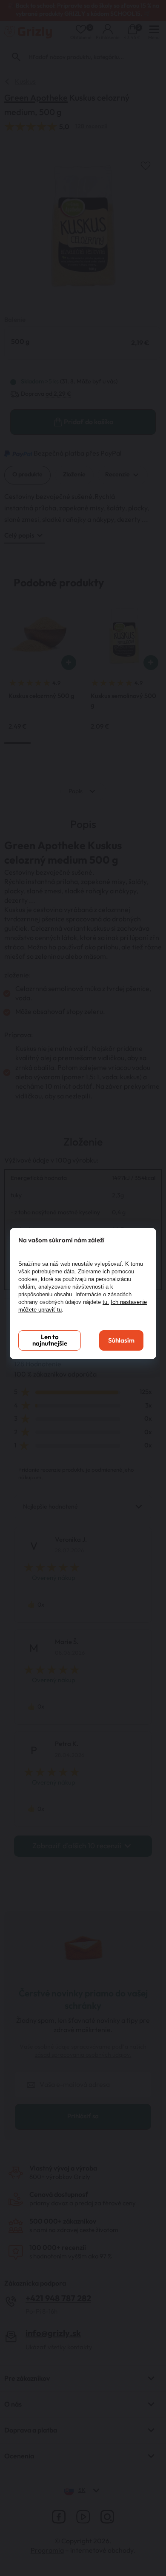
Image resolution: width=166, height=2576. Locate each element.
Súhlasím (121, 1341)
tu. (106, 1302)
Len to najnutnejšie (50, 1340)
